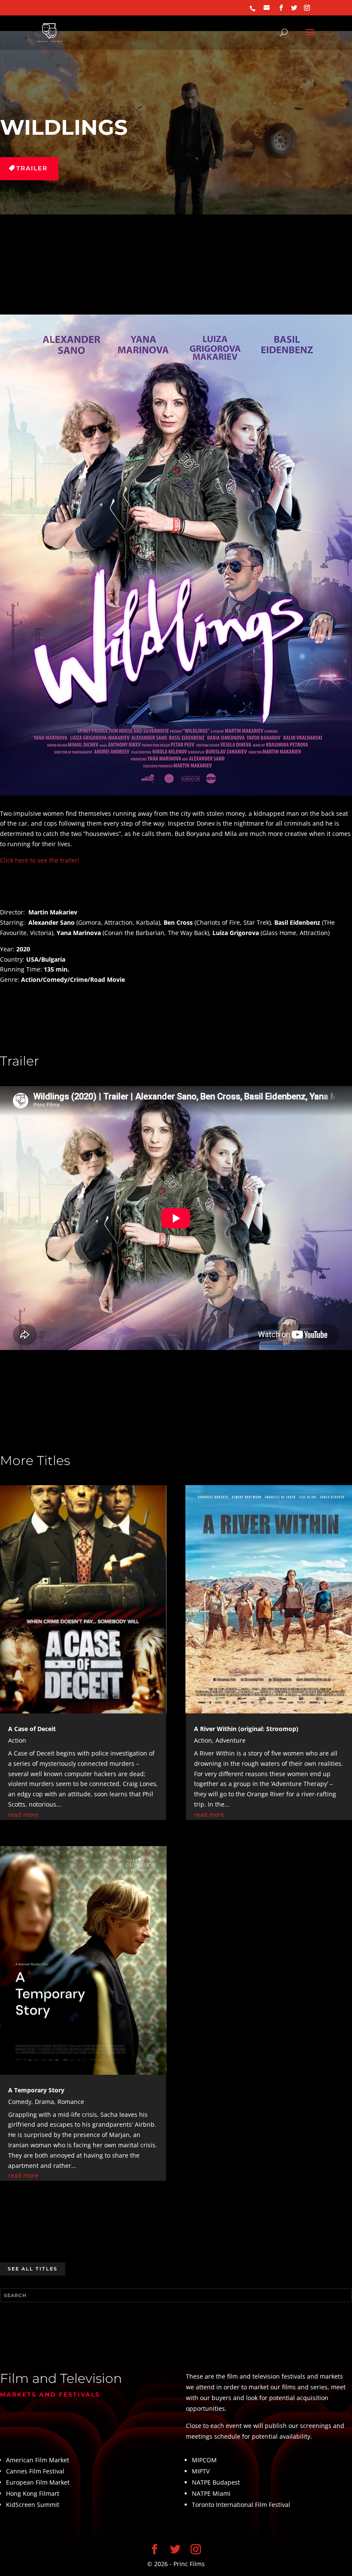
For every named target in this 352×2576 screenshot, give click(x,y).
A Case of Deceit (32, 1729)
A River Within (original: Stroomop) (246, 1729)
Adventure (231, 1740)
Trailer (32, 168)
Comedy (20, 2102)
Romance (71, 2102)
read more (23, 1815)
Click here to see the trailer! (40, 860)
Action (17, 1740)
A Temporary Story (36, 2090)
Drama (44, 2102)
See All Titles (33, 2269)
